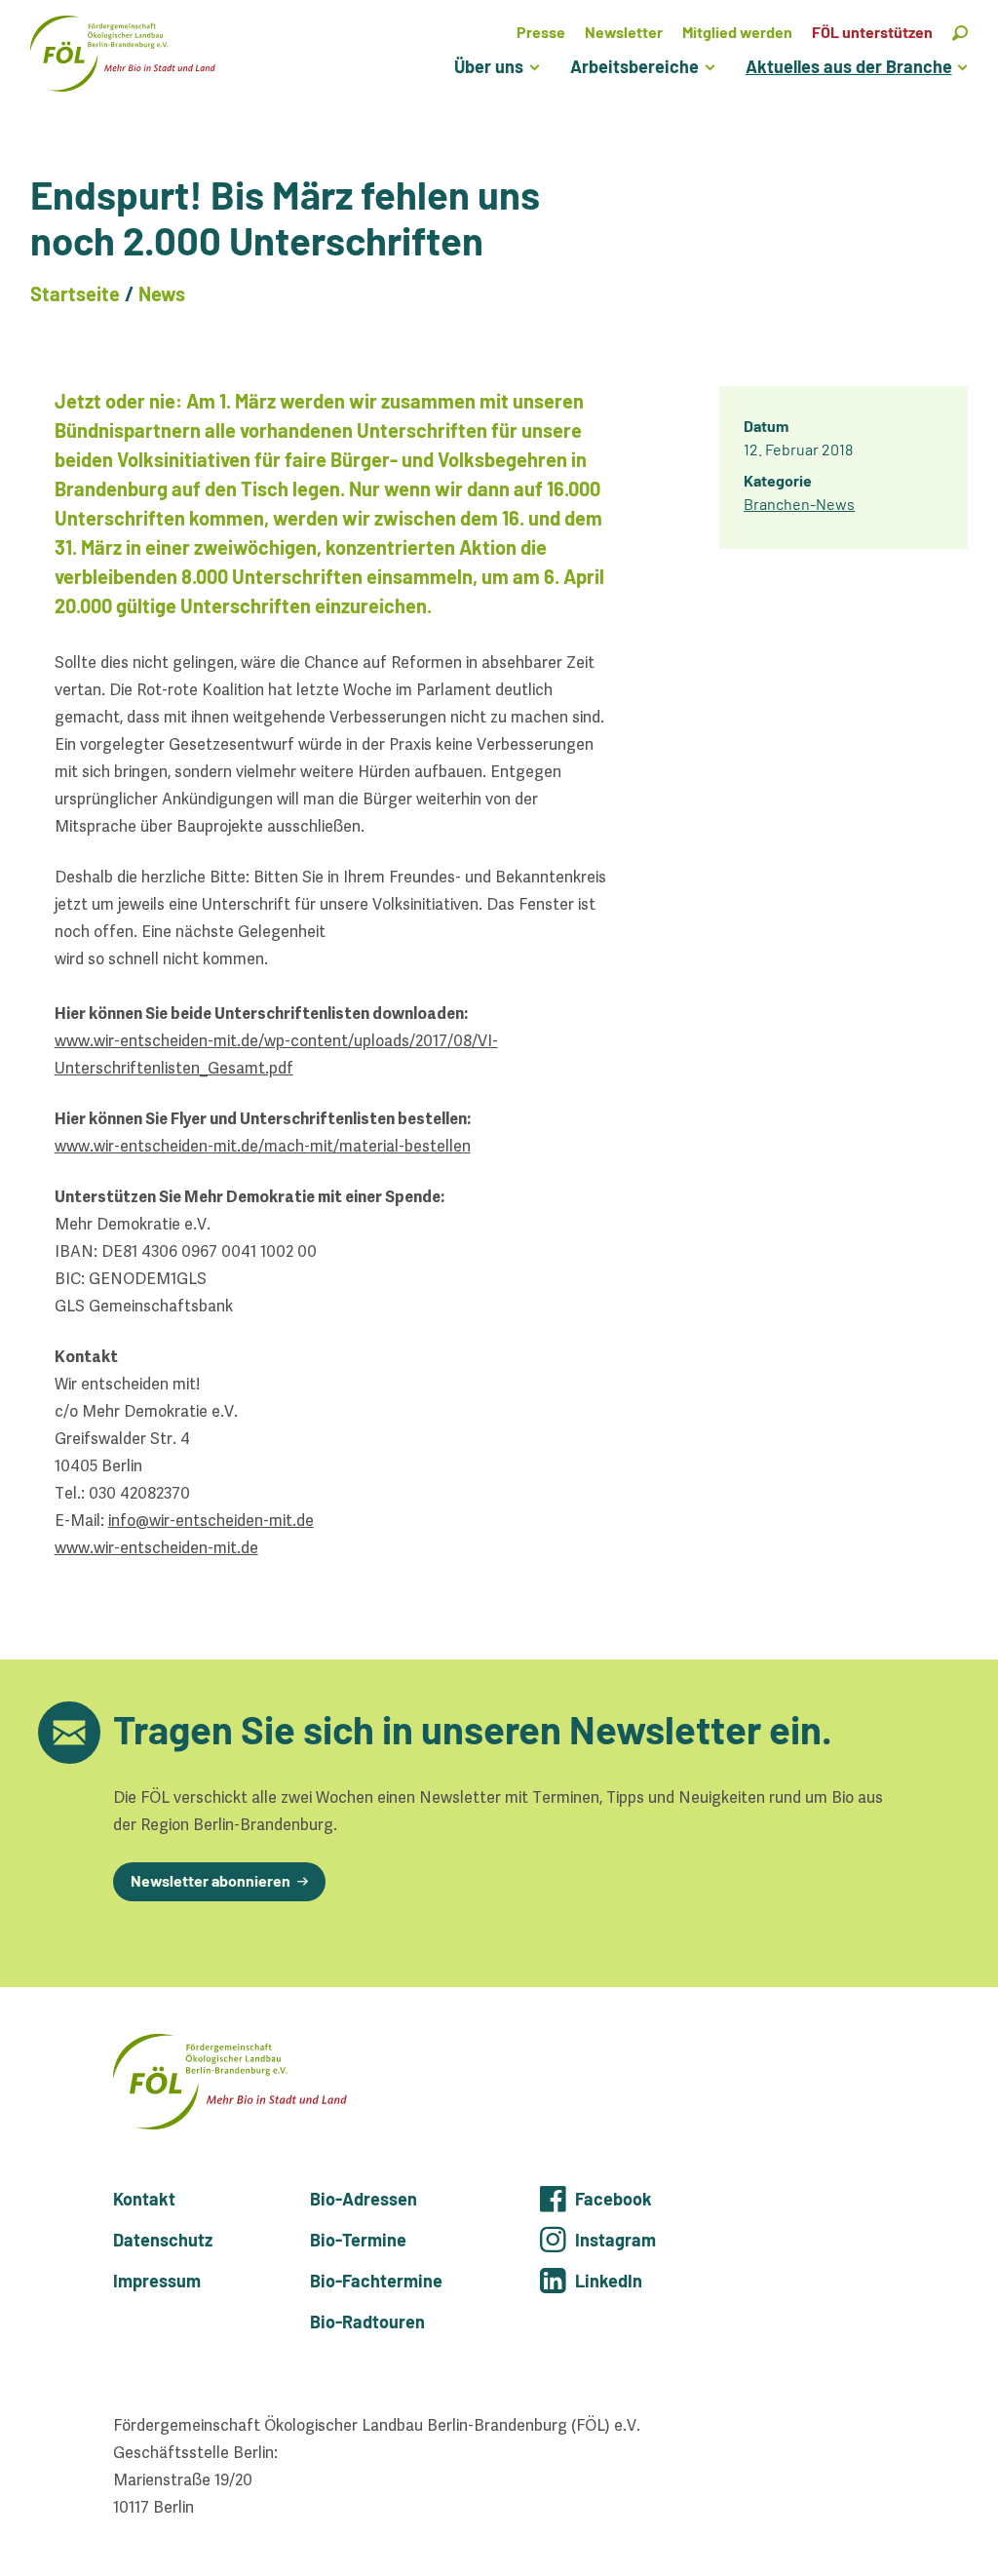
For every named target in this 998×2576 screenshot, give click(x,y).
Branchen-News (799, 504)
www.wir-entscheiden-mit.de (156, 1548)
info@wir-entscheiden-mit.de (211, 1521)
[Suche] (960, 32)
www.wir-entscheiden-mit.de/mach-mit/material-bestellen (263, 1146)
